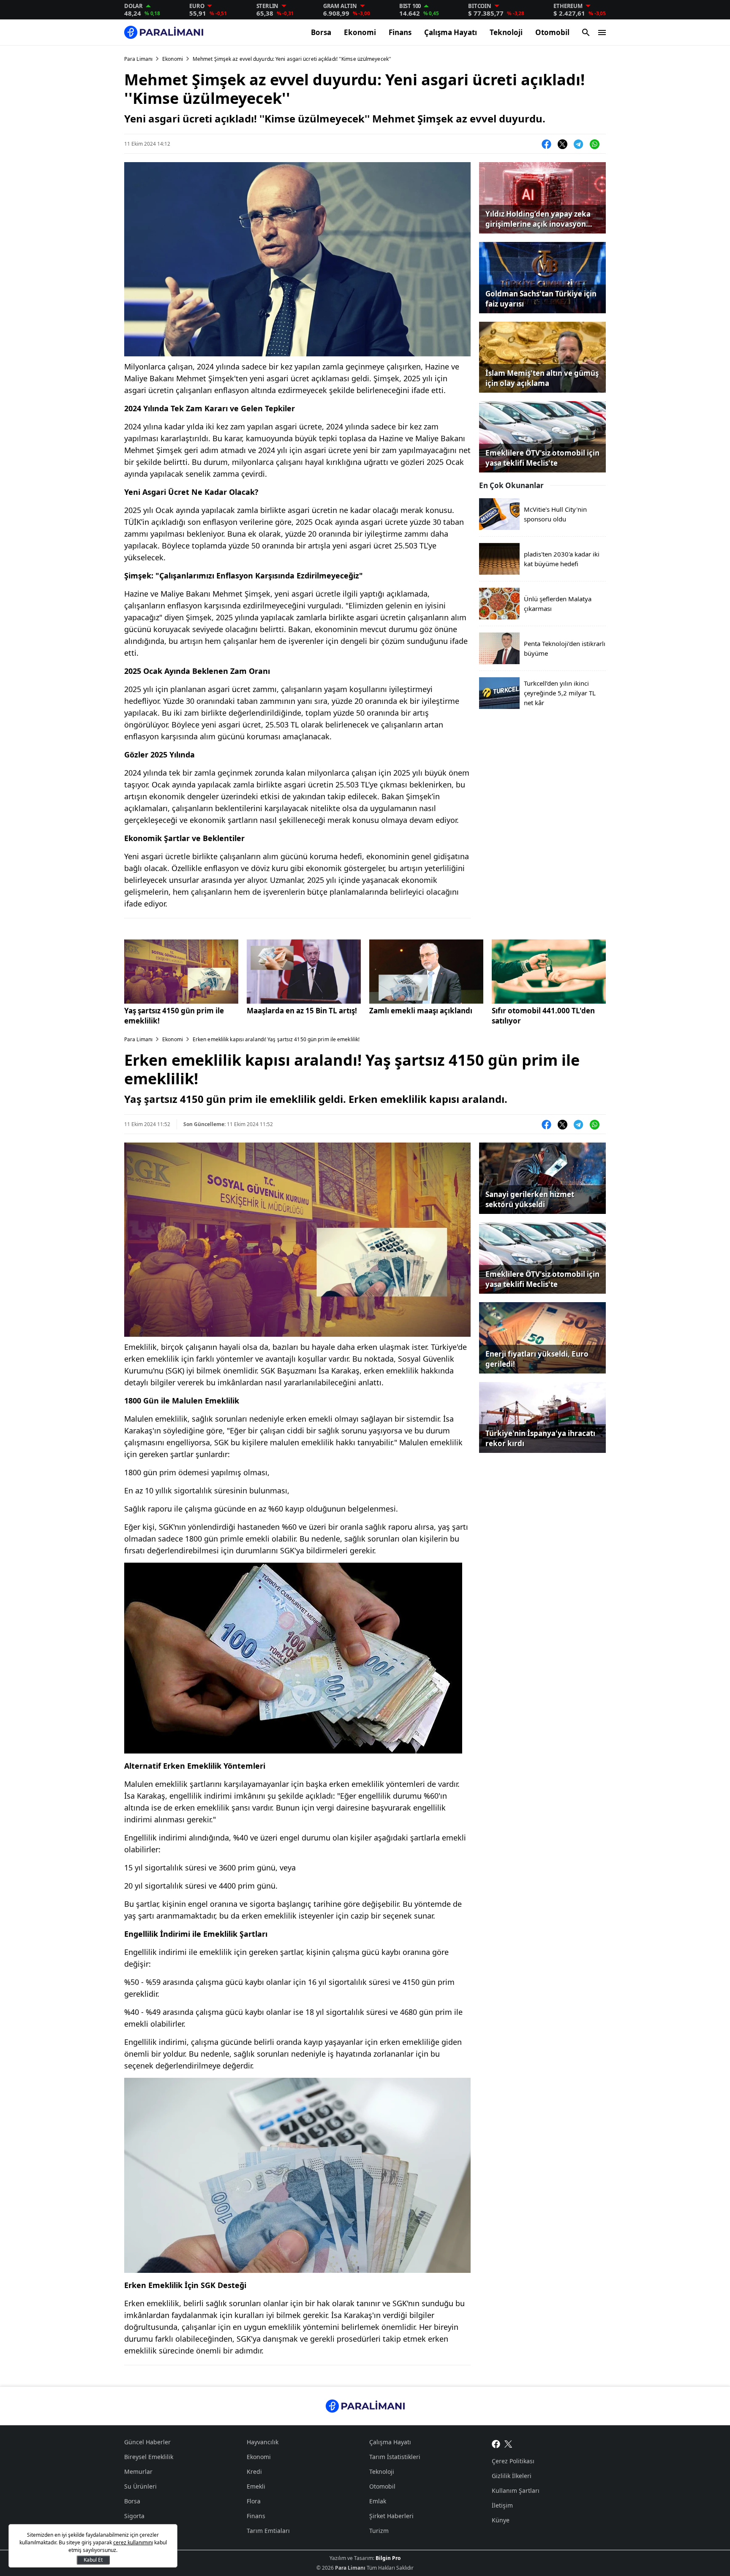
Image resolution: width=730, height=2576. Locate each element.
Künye (501, 2520)
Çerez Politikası (513, 2461)
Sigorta (134, 2516)
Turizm (379, 2531)
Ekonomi (360, 32)
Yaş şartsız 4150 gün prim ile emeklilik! (174, 1016)
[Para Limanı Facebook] (496, 2443)
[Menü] (602, 33)
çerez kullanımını (133, 2542)
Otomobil (552, 32)
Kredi (254, 2471)
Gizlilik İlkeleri (512, 2476)
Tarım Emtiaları (268, 2531)
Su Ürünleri (140, 2486)
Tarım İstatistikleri (395, 2457)
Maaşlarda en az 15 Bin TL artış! (302, 1011)
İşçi (129, 2531)
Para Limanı (138, 59)
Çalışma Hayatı (451, 32)
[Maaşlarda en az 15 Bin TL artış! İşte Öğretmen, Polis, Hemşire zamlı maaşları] (304, 972)
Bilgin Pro (388, 2558)
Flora (254, 2501)
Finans (400, 32)
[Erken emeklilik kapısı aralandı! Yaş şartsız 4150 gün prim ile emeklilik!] (181, 972)
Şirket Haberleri (391, 2516)
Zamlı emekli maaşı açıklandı (421, 1011)
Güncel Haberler (147, 2442)
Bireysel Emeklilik (149, 2457)
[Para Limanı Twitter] (508, 2443)
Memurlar (138, 2471)
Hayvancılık (263, 2442)
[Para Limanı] (164, 32)
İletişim (502, 2505)
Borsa (321, 32)
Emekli (256, 2486)
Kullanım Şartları (516, 2490)
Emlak (378, 2501)
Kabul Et (93, 2560)
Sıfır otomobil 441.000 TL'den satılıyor (543, 1016)
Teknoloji (506, 32)
